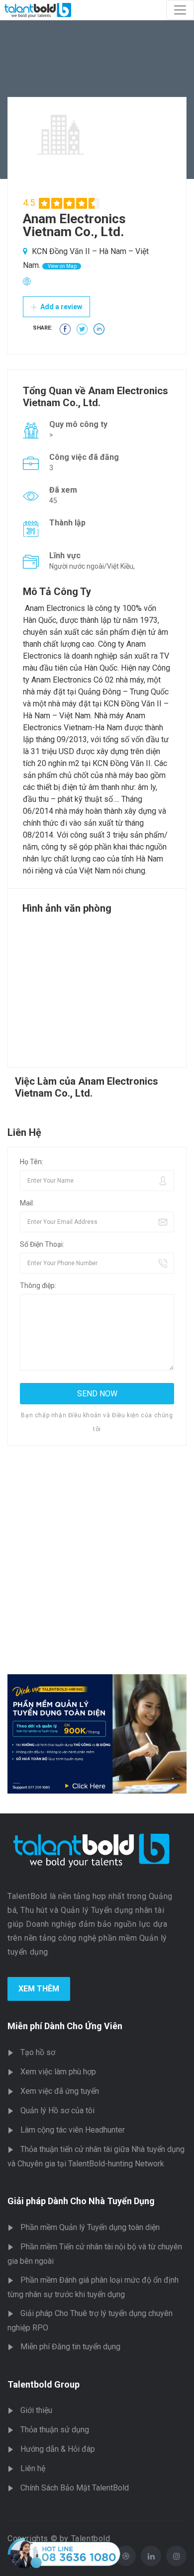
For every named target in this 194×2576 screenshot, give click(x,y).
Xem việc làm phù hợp (58, 2072)
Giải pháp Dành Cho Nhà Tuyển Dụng (81, 2201)
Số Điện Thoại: (42, 1244)
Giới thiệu (36, 2410)
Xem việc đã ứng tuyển (60, 2091)
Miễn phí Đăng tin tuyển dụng (70, 2347)
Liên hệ (33, 2468)
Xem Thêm (39, 1989)
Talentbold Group (44, 2384)
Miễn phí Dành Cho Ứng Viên (65, 2026)
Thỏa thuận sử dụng (55, 2430)
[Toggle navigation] (180, 10)
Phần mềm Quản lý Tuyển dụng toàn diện (90, 2227)
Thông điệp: (38, 1286)
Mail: (27, 1203)
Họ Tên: (32, 1162)
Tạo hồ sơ (38, 2052)
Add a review (60, 307)
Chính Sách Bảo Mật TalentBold (75, 2488)
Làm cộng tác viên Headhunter (73, 2130)
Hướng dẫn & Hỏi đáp (58, 2449)
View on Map (62, 266)
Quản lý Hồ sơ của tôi (57, 2110)
